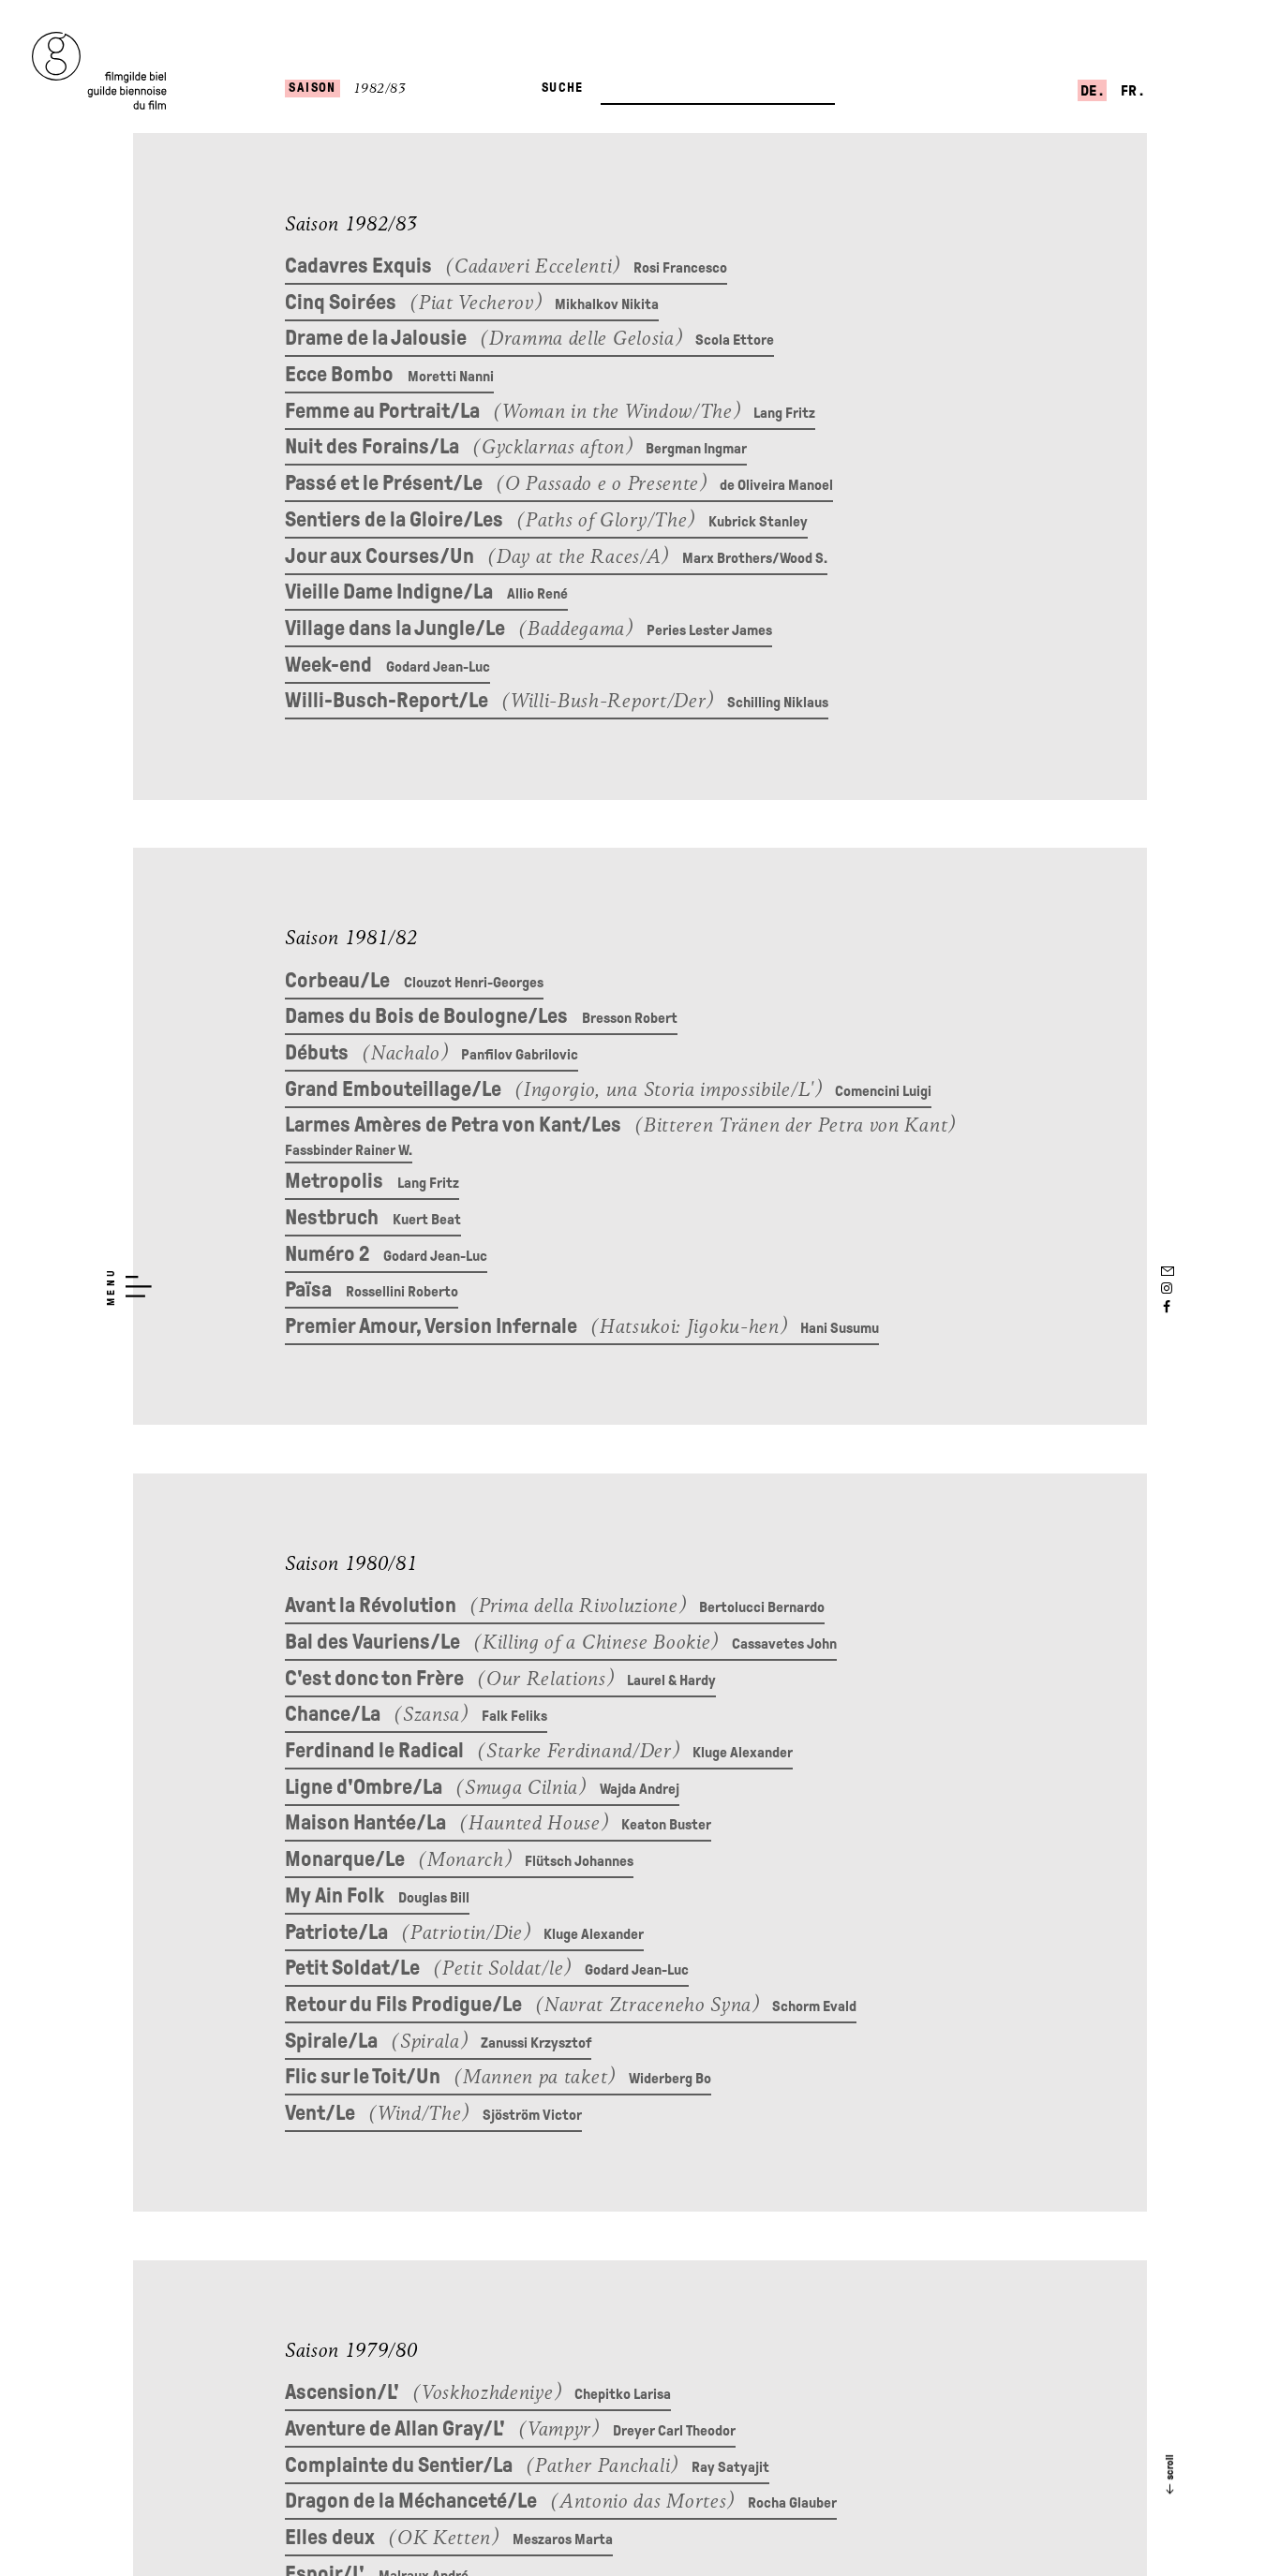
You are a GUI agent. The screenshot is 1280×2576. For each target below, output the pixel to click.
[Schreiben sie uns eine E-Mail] (1167, 1268)
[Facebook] (1167, 1307)
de (1090, 90)
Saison (312, 88)
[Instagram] (1167, 1288)
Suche (563, 88)
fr (1130, 90)
